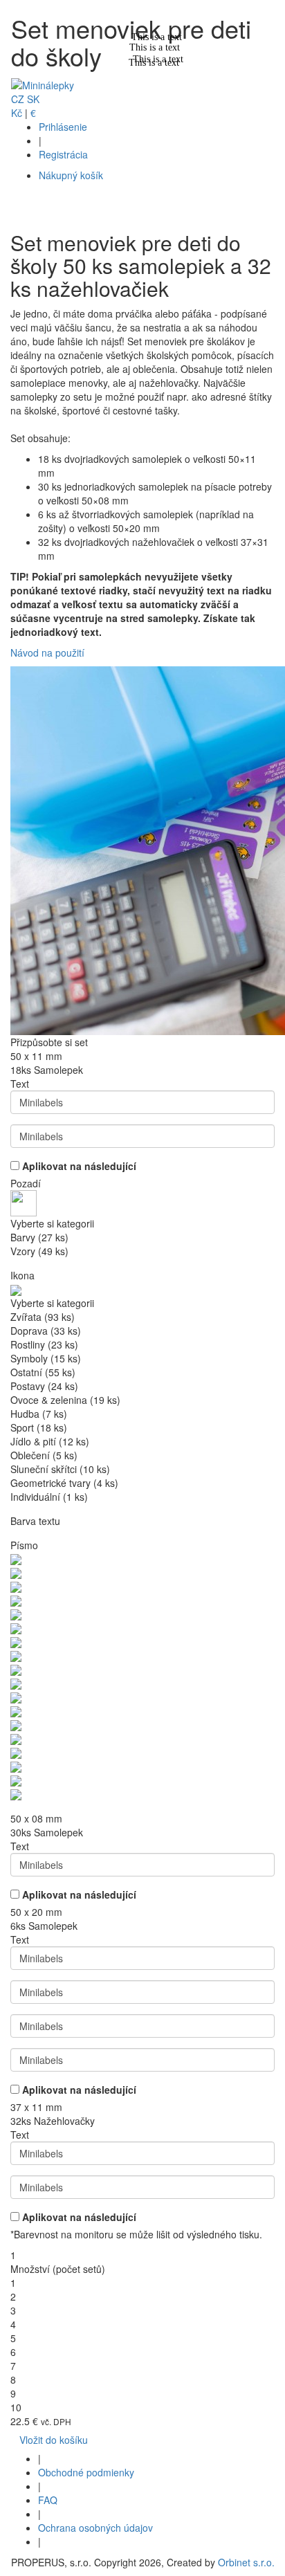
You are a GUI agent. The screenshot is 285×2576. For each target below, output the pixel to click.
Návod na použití (47, 652)
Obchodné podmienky (86, 2472)
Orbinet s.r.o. (246, 2562)
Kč (17, 113)
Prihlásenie (63, 127)
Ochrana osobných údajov (95, 2528)
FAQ (48, 2500)
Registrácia (63, 154)
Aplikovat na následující (79, 1166)
